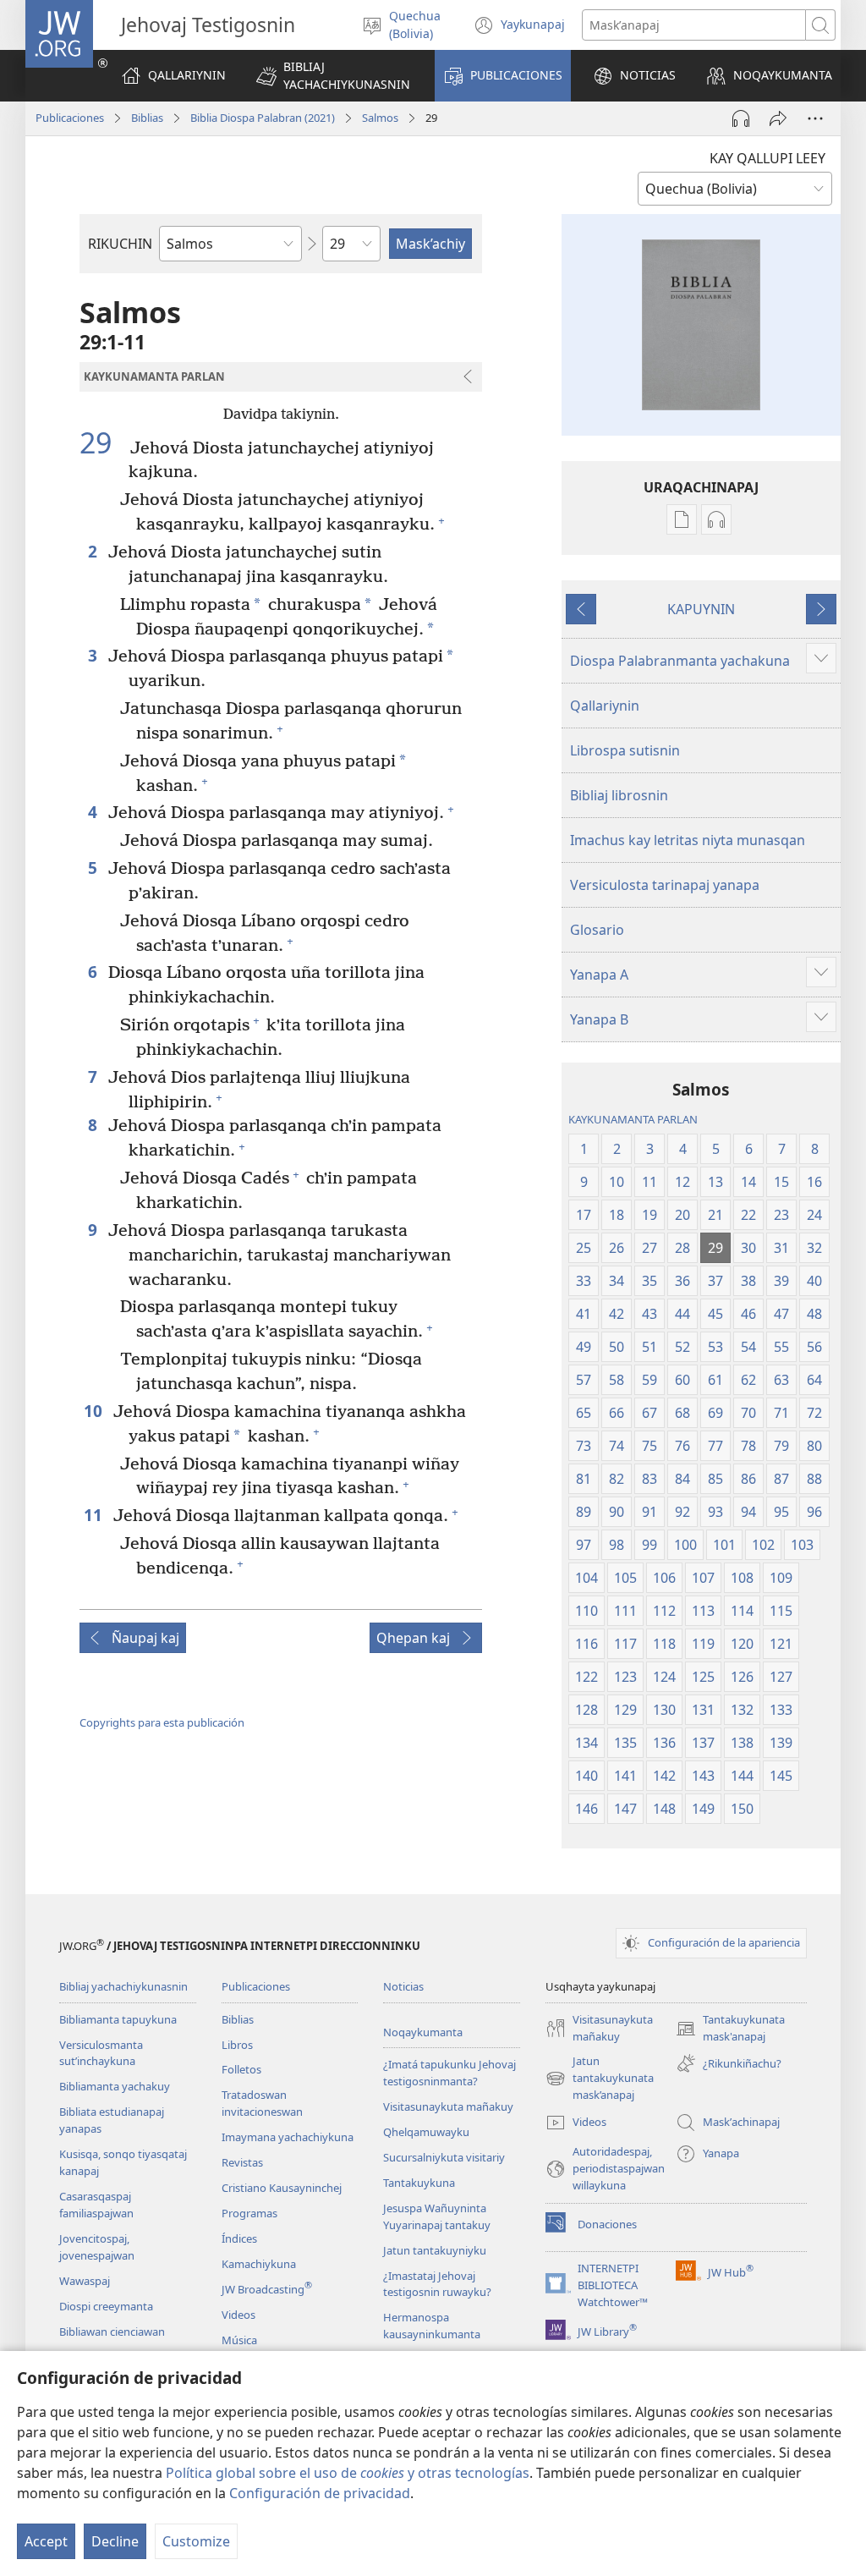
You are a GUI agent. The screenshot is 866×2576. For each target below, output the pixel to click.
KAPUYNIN (701, 609)
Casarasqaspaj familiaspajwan (96, 2205)
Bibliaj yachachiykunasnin (123, 1986)
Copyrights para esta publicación (162, 1722)
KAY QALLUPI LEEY (767, 158)
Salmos (380, 118)
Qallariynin (605, 706)
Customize (196, 2541)
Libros (237, 2045)
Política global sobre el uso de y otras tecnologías (348, 2473)
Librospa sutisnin (625, 750)
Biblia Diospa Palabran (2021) (263, 118)
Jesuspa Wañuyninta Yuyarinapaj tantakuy (437, 2216)
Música (239, 2340)
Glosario (597, 930)
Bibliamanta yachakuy (115, 2086)
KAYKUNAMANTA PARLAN (633, 1119)
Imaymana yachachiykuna (288, 2137)
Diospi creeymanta (106, 2306)
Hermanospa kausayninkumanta (432, 2326)
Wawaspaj (85, 2281)
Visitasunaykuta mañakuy (448, 2106)
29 (103, 443)
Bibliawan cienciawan (112, 2332)
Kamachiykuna (259, 2264)
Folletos (241, 2069)
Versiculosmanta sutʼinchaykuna (101, 2053)
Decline (115, 2541)
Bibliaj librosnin (619, 795)
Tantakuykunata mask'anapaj (730, 2029)
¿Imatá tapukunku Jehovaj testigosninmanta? (449, 2073)
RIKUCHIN (120, 244)
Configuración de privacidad (320, 2493)
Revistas (242, 2162)
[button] (334, 76)
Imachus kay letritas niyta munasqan (688, 840)
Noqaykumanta (423, 2032)
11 (94, 1515)
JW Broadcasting (267, 2289)
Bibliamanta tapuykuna (118, 2019)
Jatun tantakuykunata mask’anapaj (600, 2079)
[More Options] (815, 118)
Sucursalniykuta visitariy (444, 2157)
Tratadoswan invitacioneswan (262, 2103)
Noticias (403, 1986)
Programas (249, 2213)
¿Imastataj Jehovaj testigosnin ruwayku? (437, 2284)
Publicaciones (70, 118)
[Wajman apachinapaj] (778, 118)
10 (94, 1411)
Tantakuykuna (419, 2183)
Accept (46, 2541)
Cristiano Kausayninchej (282, 2188)
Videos (238, 2315)
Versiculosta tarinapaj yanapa (665, 885)
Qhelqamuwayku (426, 2132)
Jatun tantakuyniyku (435, 2250)
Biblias (147, 118)
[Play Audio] (741, 118)
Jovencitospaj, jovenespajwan (97, 2247)
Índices (239, 2238)
